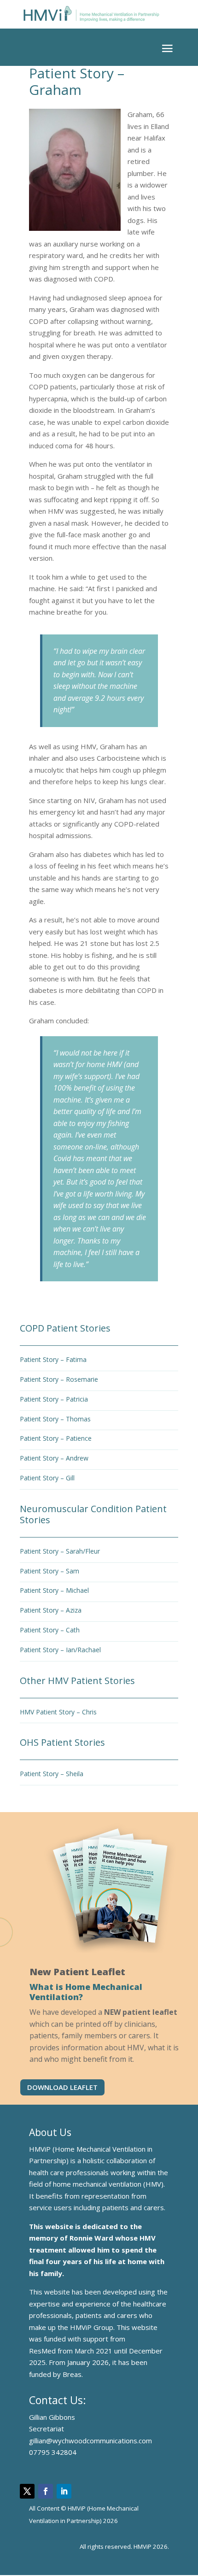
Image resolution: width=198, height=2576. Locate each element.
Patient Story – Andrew (54, 1458)
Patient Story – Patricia (54, 1399)
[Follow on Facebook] (46, 2491)
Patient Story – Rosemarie (59, 1379)
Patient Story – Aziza (51, 1610)
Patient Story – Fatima (53, 1359)
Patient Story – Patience (56, 1438)
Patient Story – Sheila (52, 1774)
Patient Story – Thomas (55, 1419)
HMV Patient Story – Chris (58, 1712)
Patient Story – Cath (50, 1630)
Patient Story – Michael (54, 1590)
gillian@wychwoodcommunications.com (90, 2441)
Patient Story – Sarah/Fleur (60, 1551)
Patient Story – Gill (47, 1478)
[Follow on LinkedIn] (64, 2491)
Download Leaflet (62, 2087)
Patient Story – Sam (49, 1571)
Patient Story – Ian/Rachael (60, 1650)
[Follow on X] (27, 2491)
